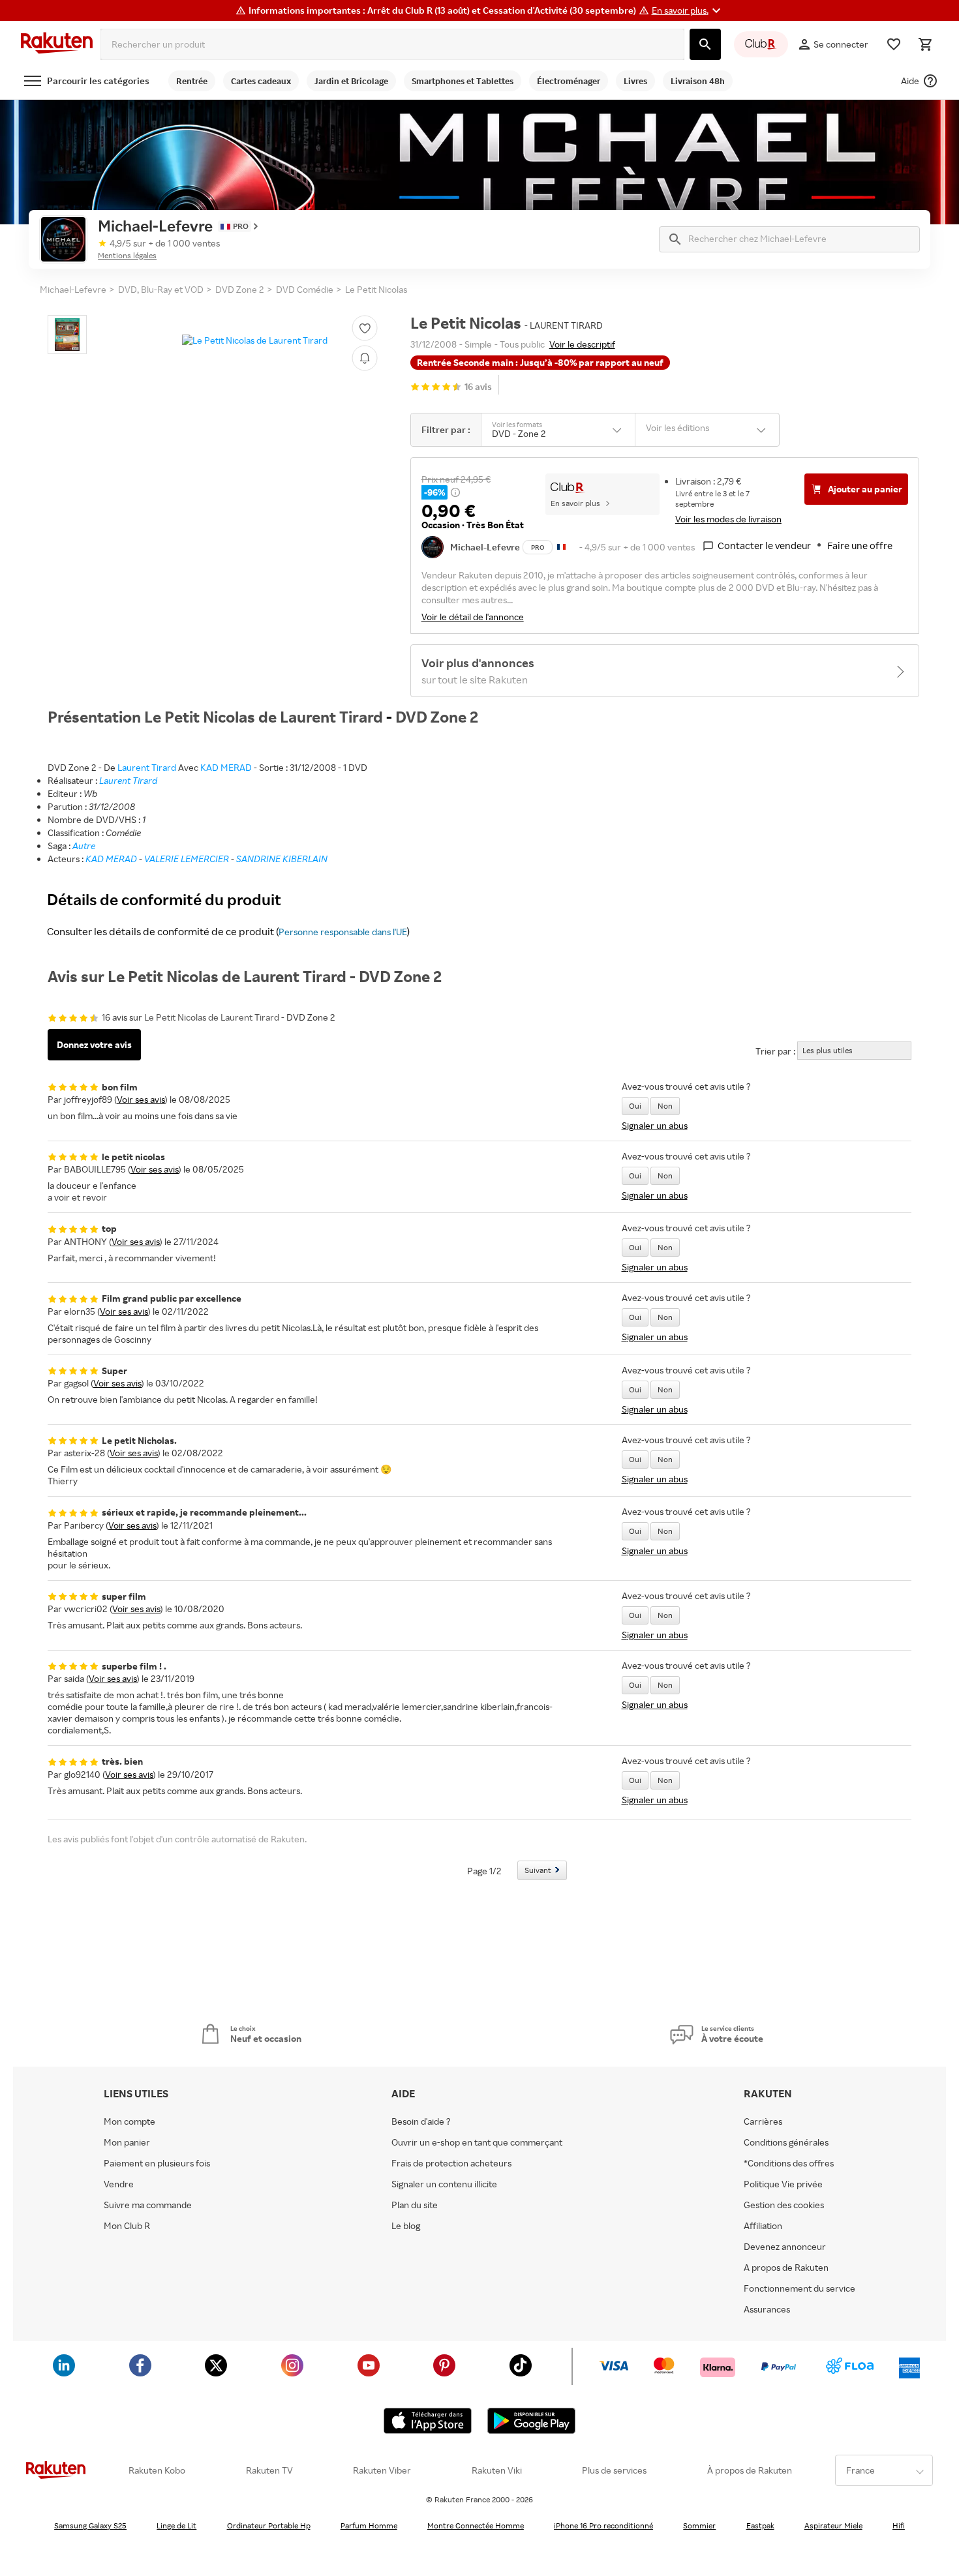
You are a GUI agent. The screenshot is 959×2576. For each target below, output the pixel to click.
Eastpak (760, 2525)
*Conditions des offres (789, 2163)
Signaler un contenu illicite (444, 2184)
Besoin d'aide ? (421, 2121)
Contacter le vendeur (764, 546)
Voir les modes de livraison (728, 519)
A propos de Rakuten (786, 2268)
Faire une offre (860, 546)
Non (665, 1106)
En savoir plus (575, 503)
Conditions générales (786, 2142)
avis (478, 386)
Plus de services (614, 2470)
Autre (84, 846)
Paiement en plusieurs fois (157, 2163)
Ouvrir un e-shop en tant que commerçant (477, 2142)
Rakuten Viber (382, 2470)
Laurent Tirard (147, 767)
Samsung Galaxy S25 (90, 2525)
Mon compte (129, 2121)
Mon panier (127, 2142)
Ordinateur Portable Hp (269, 2525)
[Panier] (925, 44)
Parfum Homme (369, 2525)
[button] (688, 10)
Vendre (119, 2184)
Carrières (763, 2121)
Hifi (899, 2525)
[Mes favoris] (894, 44)
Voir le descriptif (582, 344)
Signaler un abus (655, 1125)
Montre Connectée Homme (476, 2525)
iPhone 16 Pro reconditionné (603, 2525)
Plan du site (415, 2205)
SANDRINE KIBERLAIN (282, 859)
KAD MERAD (226, 767)
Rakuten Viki (497, 2470)
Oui (635, 1106)
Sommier (699, 2525)
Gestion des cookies (784, 2205)
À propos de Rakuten (750, 2470)
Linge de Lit (176, 2525)
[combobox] (392, 44)
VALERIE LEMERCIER (187, 859)
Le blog (406, 2226)
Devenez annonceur (785, 2247)
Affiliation (763, 2226)
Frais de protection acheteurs (451, 2163)
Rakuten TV (269, 2470)
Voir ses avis (141, 1099)
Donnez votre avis (94, 1044)
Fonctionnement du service (799, 2288)
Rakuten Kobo (157, 2470)
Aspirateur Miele (833, 2525)
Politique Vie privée (783, 2184)
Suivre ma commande (148, 2205)
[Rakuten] (57, 44)
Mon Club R (127, 2226)
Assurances (767, 2309)
